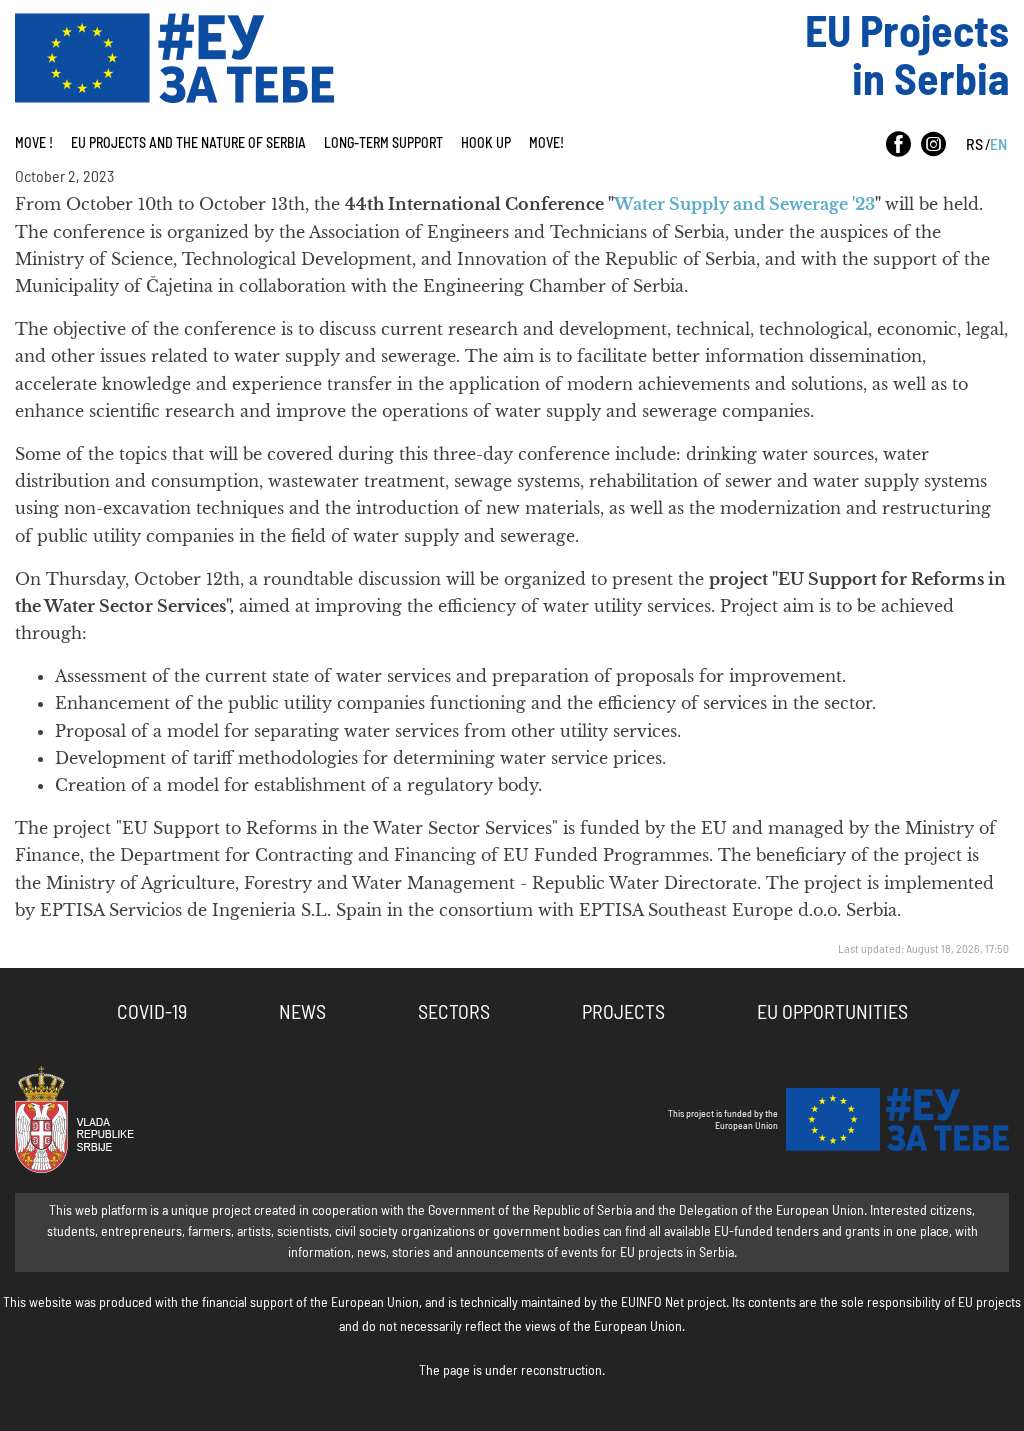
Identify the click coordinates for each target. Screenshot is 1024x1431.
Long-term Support (383, 144)
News (302, 1013)
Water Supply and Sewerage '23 (744, 204)
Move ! (34, 144)
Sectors (454, 1013)
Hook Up (486, 144)
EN (998, 145)
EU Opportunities (832, 1013)
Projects (623, 1013)
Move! (546, 144)
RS (974, 145)
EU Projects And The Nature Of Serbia (188, 144)
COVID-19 (152, 1013)
